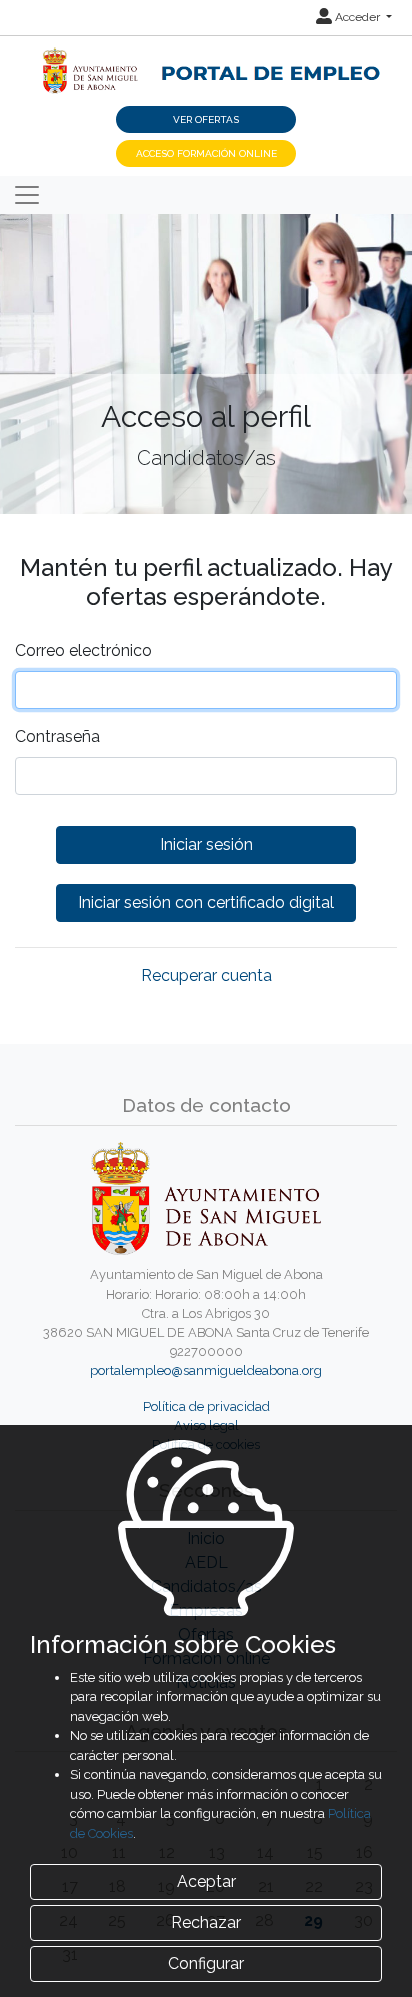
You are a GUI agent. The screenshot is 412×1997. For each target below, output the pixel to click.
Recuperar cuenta (206, 975)
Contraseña (57, 736)
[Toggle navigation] (27, 195)
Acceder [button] (357, 17)
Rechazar (206, 1922)
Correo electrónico (83, 650)
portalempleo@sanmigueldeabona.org (206, 1370)
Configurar (206, 1963)
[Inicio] (206, 59)
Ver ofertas (206, 119)
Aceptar (206, 1881)
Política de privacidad (206, 1406)
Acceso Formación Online (206, 153)
